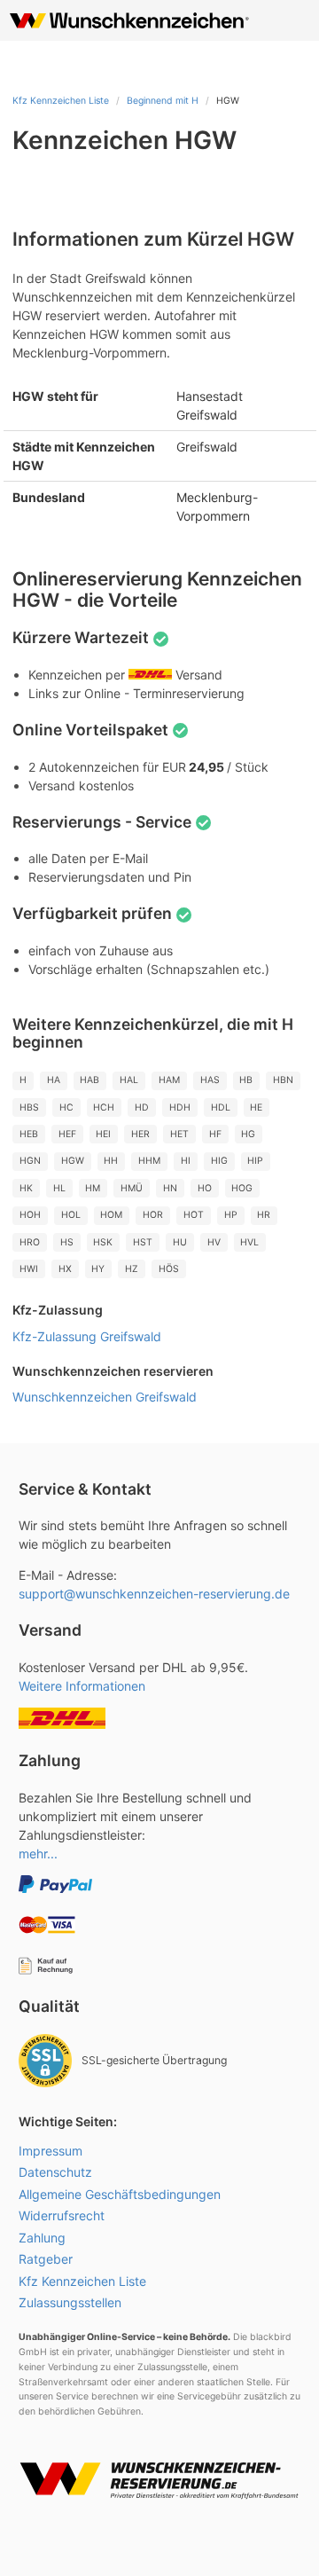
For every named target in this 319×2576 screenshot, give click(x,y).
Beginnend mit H (163, 101)
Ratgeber (46, 2259)
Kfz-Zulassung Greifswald (87, 1336)
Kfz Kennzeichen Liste (61, 101)
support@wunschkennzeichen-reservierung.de (154, 1594)
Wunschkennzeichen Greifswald (105, 1397)
